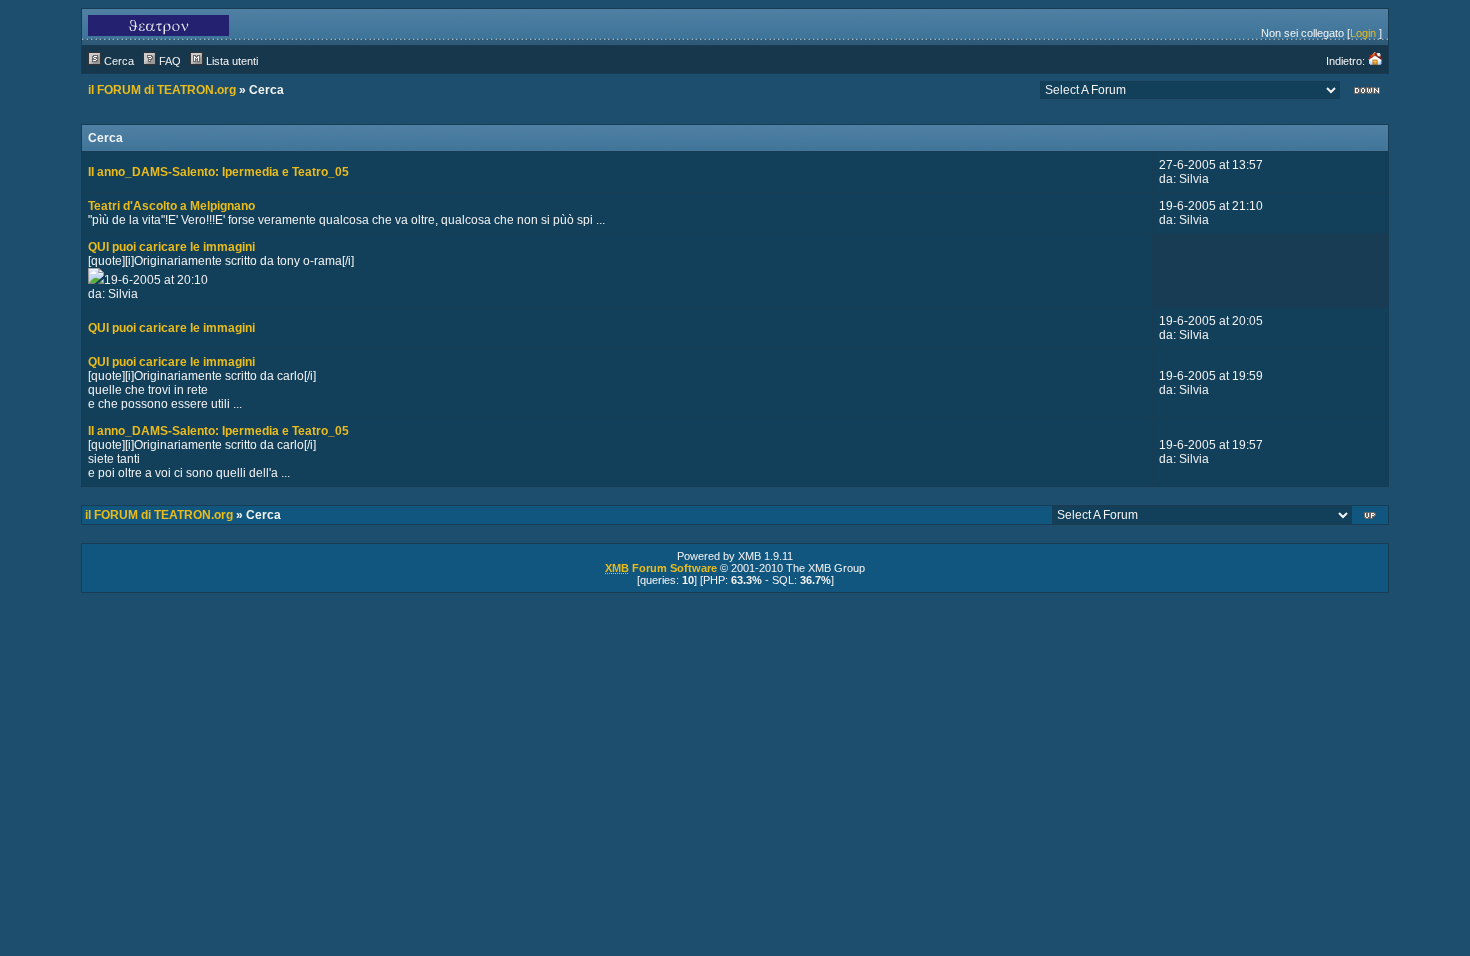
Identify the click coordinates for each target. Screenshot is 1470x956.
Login (1363, 33)
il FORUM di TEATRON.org (162, 90)
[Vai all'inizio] (1371, 517)
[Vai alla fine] (1367, 92)
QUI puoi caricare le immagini (171, 247)
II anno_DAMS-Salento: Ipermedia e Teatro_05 (218, 172)
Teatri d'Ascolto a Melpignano (171, 206)
